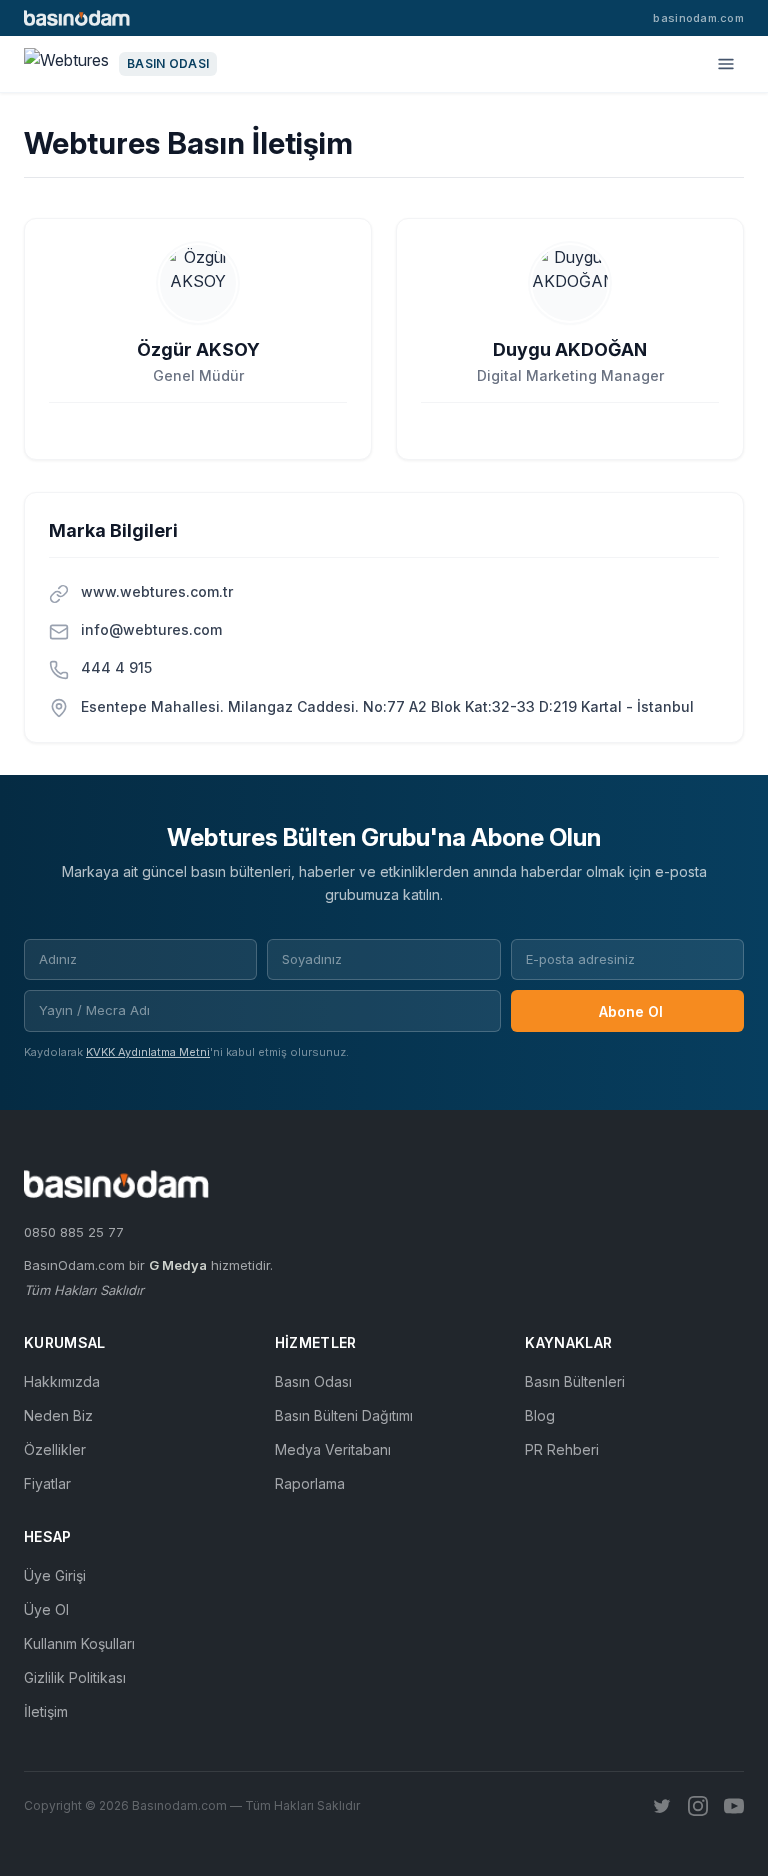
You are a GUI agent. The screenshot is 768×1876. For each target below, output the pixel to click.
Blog (540, 1415)
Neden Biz (58, 1415)
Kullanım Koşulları (79, 1643)
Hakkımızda (62, 1381)
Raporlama (310, 1483)
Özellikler (55, 1449)
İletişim (46, 1711)
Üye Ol (46, 1609)
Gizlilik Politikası (75, 1677)
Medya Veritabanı (333, 1449)
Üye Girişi (55, 1575)
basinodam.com (698, 18)
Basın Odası (313, 1381)
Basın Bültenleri (575, 1381)
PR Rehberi (562, 1449)
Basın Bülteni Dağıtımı (344, 1415)
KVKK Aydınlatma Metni (148, 1052)
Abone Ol (631, 1011)
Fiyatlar (47, 1483)
